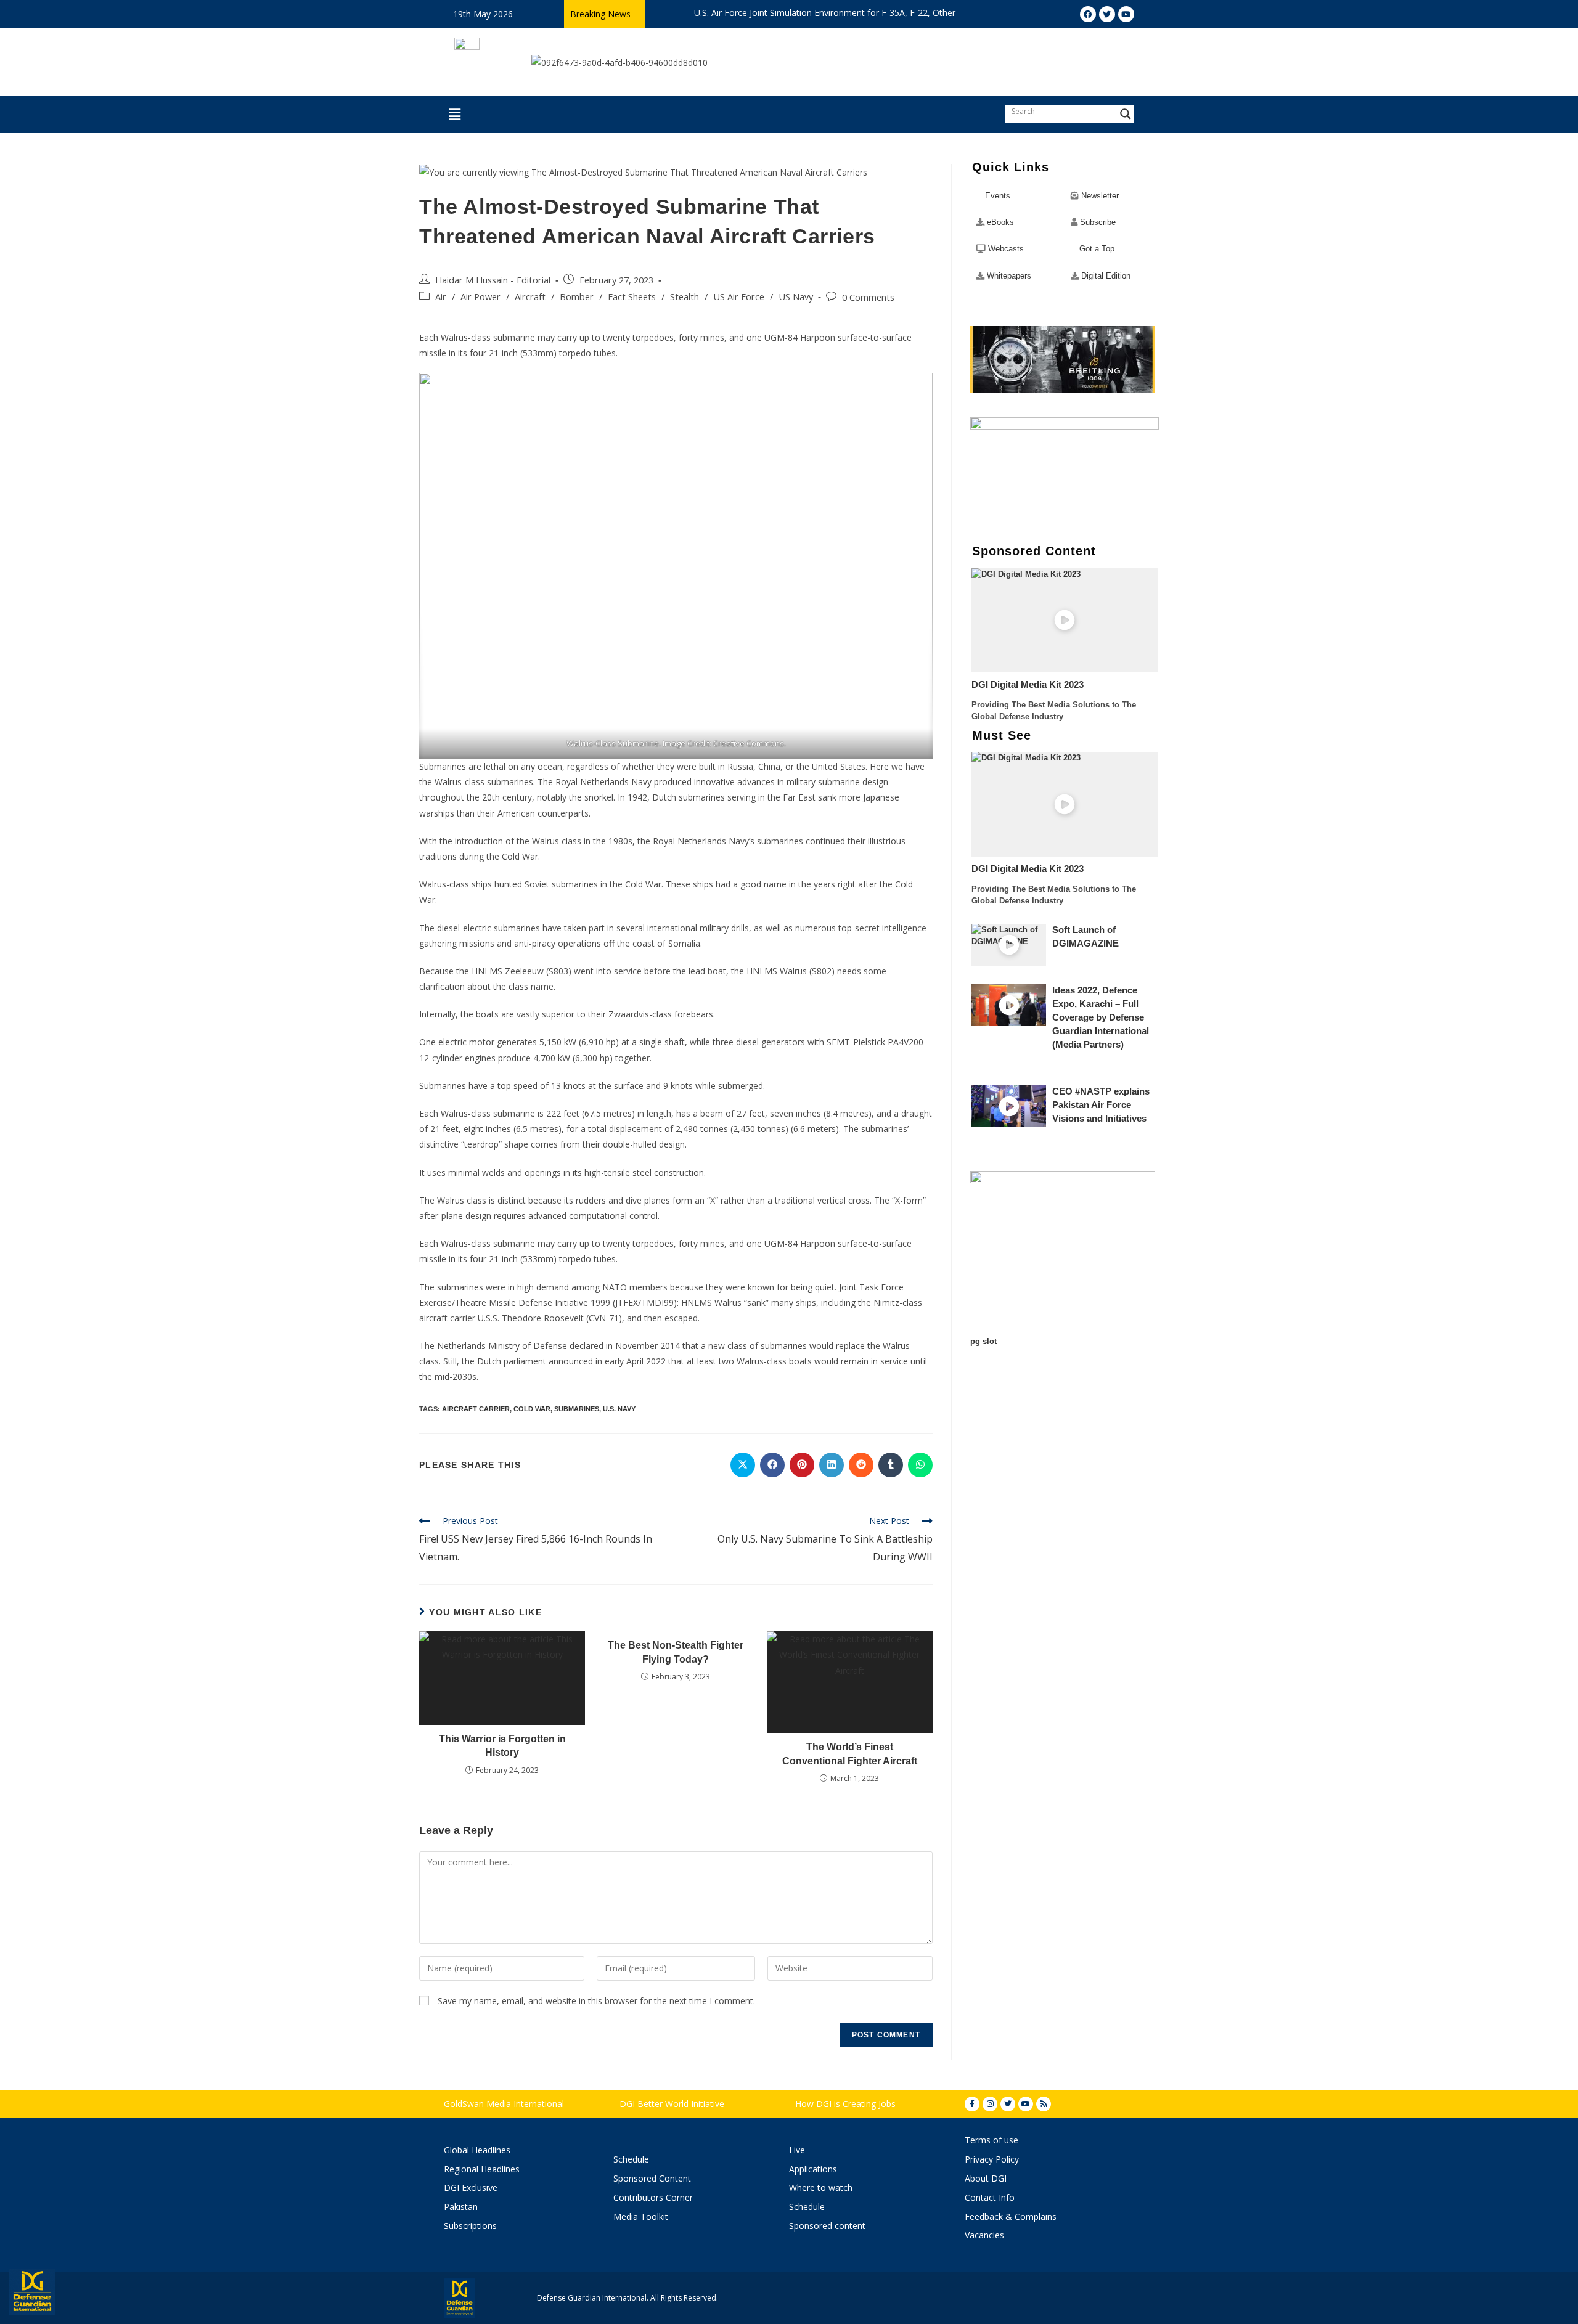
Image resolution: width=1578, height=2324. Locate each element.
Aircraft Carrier (476, 1409)
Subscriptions (470, 2226)
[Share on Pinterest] (802, 1465)
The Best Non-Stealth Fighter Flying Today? (676, 1652)
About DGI (986, 2178)
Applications (813, 2169)
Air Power (480, 297)
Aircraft (530, 297)
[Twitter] (1008, 2104)
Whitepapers (1009, 276)
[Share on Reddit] (861, 1465)
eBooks (1000, 222)
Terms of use (991, 2140)
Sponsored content (827, 2226)
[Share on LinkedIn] (832, 1465)
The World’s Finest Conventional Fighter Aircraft (850, 1754)
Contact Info (990, 2197)
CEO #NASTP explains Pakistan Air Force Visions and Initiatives (1101, 1105)
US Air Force (739, 297)
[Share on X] (743, 1465)
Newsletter (1100, 196)
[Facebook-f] (972, 2104)
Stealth (685, 297)
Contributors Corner (653, 2197)
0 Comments (868, 297)
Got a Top (1096, 249)
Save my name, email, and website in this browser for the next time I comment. (596, 2001)
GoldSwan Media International (504, 2104)
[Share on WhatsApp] (920, 1465)
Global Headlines (477, 2150)
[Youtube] (1026, 2104)
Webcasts (1006, 249)
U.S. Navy (619, 1409)
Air (441, 297)
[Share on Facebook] (772, 1465)
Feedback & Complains (1011, 2216)
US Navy (796, 297)
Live (797, 2150)
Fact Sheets (632, 297)
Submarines (577, 1409)
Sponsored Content (652, 2178)
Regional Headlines (482, 2169)
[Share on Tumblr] (891, 1465)
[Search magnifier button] (1126, 114)
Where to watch (821, 2187)
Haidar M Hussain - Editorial (493, 280)
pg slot (983, 1341)
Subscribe (1098, 222)
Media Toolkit (641, 2216)
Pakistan (461, 2207)
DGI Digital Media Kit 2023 (1028, 685)
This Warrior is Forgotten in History (502, 1746)
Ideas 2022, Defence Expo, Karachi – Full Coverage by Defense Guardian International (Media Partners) (1101, 1017)
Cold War (532, 1409)
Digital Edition (1106, 276)
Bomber (577, 297)
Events (998, 196)
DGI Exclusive (471, 2187)
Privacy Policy (992, 2159)
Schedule (631, 2159)
